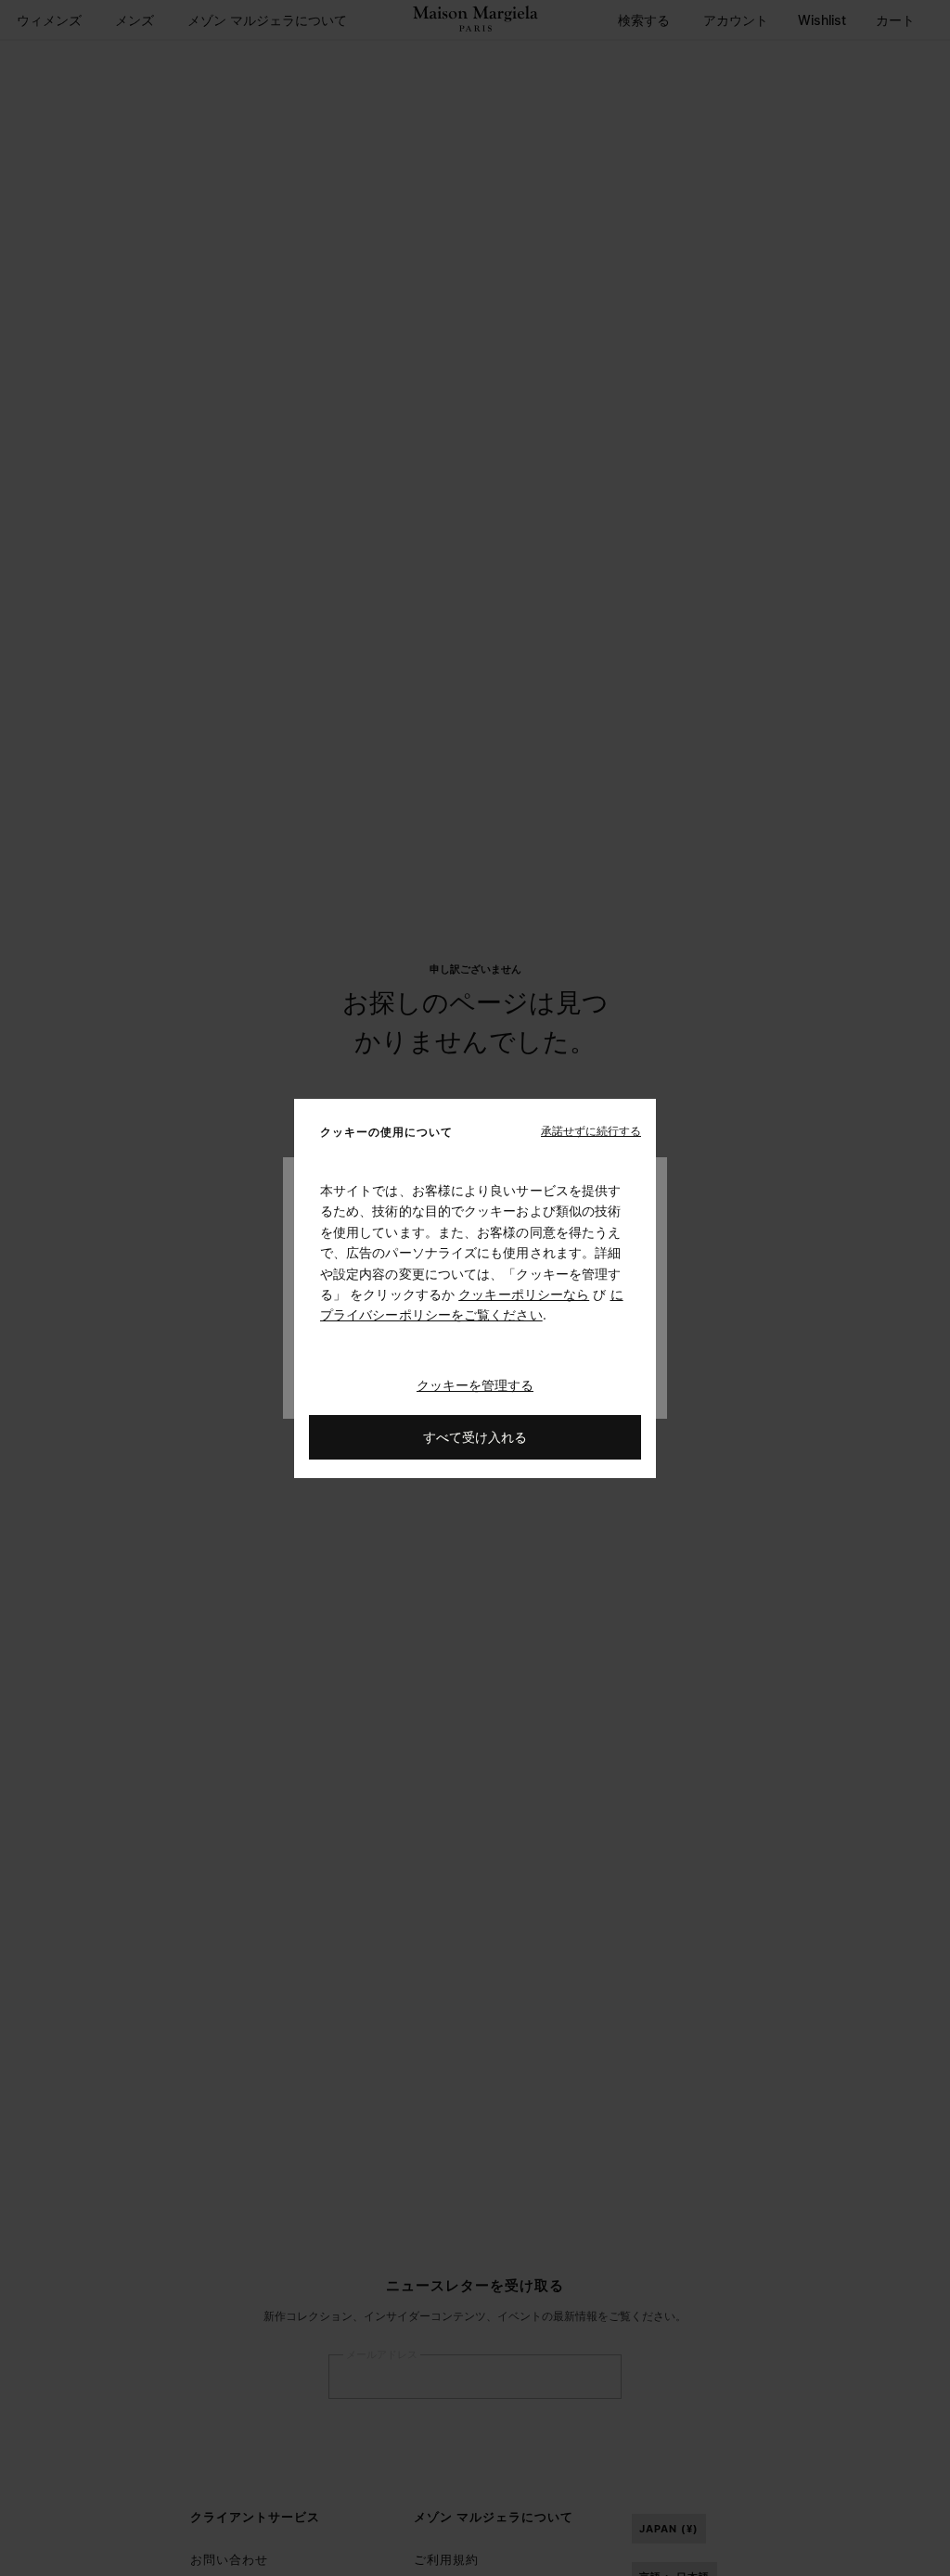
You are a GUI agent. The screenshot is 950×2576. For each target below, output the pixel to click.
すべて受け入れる (475, 1436)
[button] (591, 1130)
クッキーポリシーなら (524, 1294)
